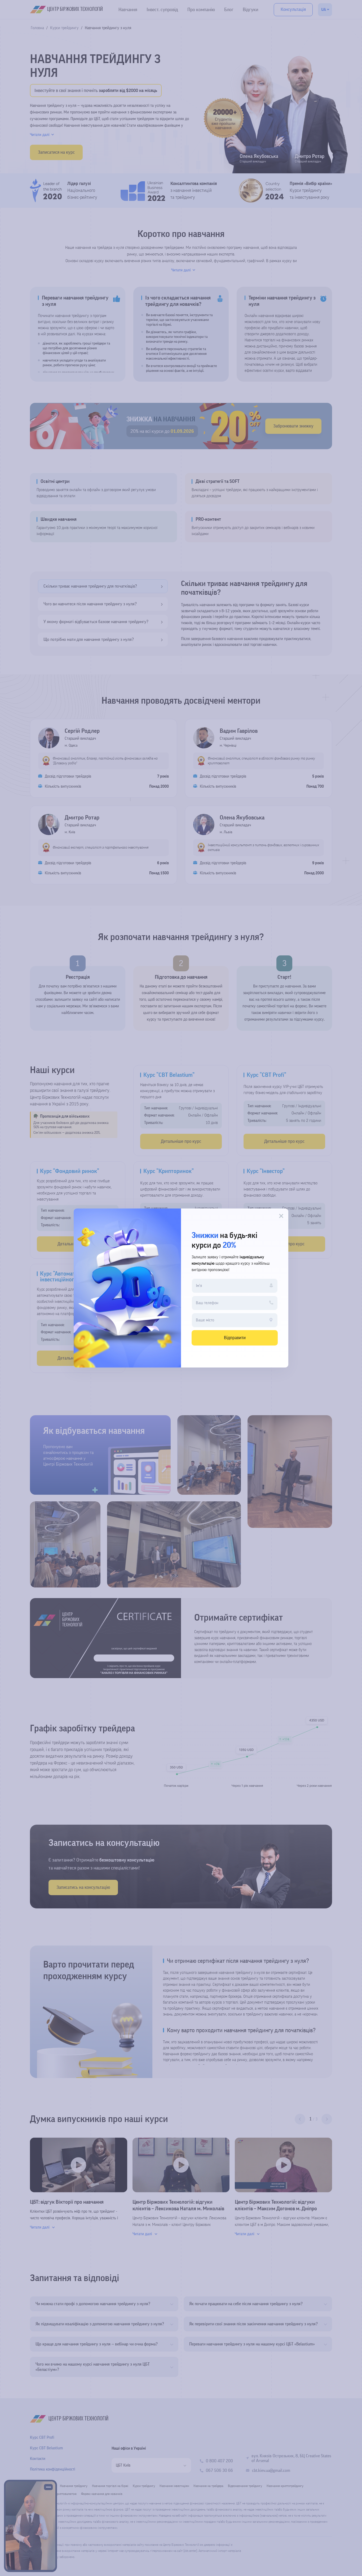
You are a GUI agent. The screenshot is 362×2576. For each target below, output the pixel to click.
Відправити (235, 1338)
